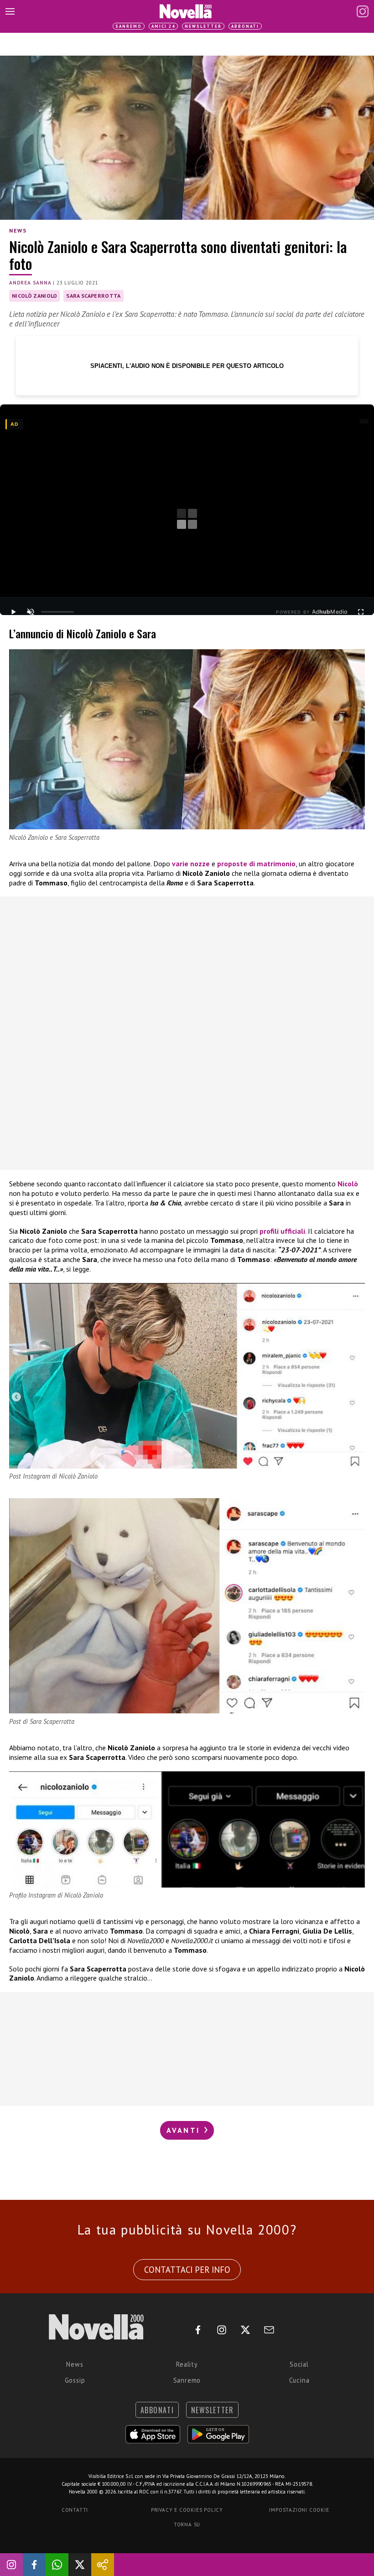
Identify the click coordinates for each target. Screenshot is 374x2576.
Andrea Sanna (30, 283)
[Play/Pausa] (13, 612)
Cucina (299, 2380)
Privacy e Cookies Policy (187, 2510)
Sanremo (129, 26)
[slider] (57, 612)
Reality (187, 2364)
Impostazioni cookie (299, 2510)
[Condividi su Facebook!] (34, 2565)
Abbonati (245, 26)
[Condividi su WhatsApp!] (57, 2565)
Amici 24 (163, 26)
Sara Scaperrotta (93, 296)
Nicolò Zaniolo (34, 296)
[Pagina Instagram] (363, 11)
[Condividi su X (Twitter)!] (80, 2565)
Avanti (185, 2130)
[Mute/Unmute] (31, 612)
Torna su (187, 2524)
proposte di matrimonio (256, 864)
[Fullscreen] (361, 612)
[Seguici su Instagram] (11, 2565)
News (18, 230)
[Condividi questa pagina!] (103, 2565)
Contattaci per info (187, 2270)
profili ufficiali (282, 1231)
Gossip (75, 2380)
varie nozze (191, 864)
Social (299, 2364)
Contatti (75, 2510)
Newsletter (203, 26)
